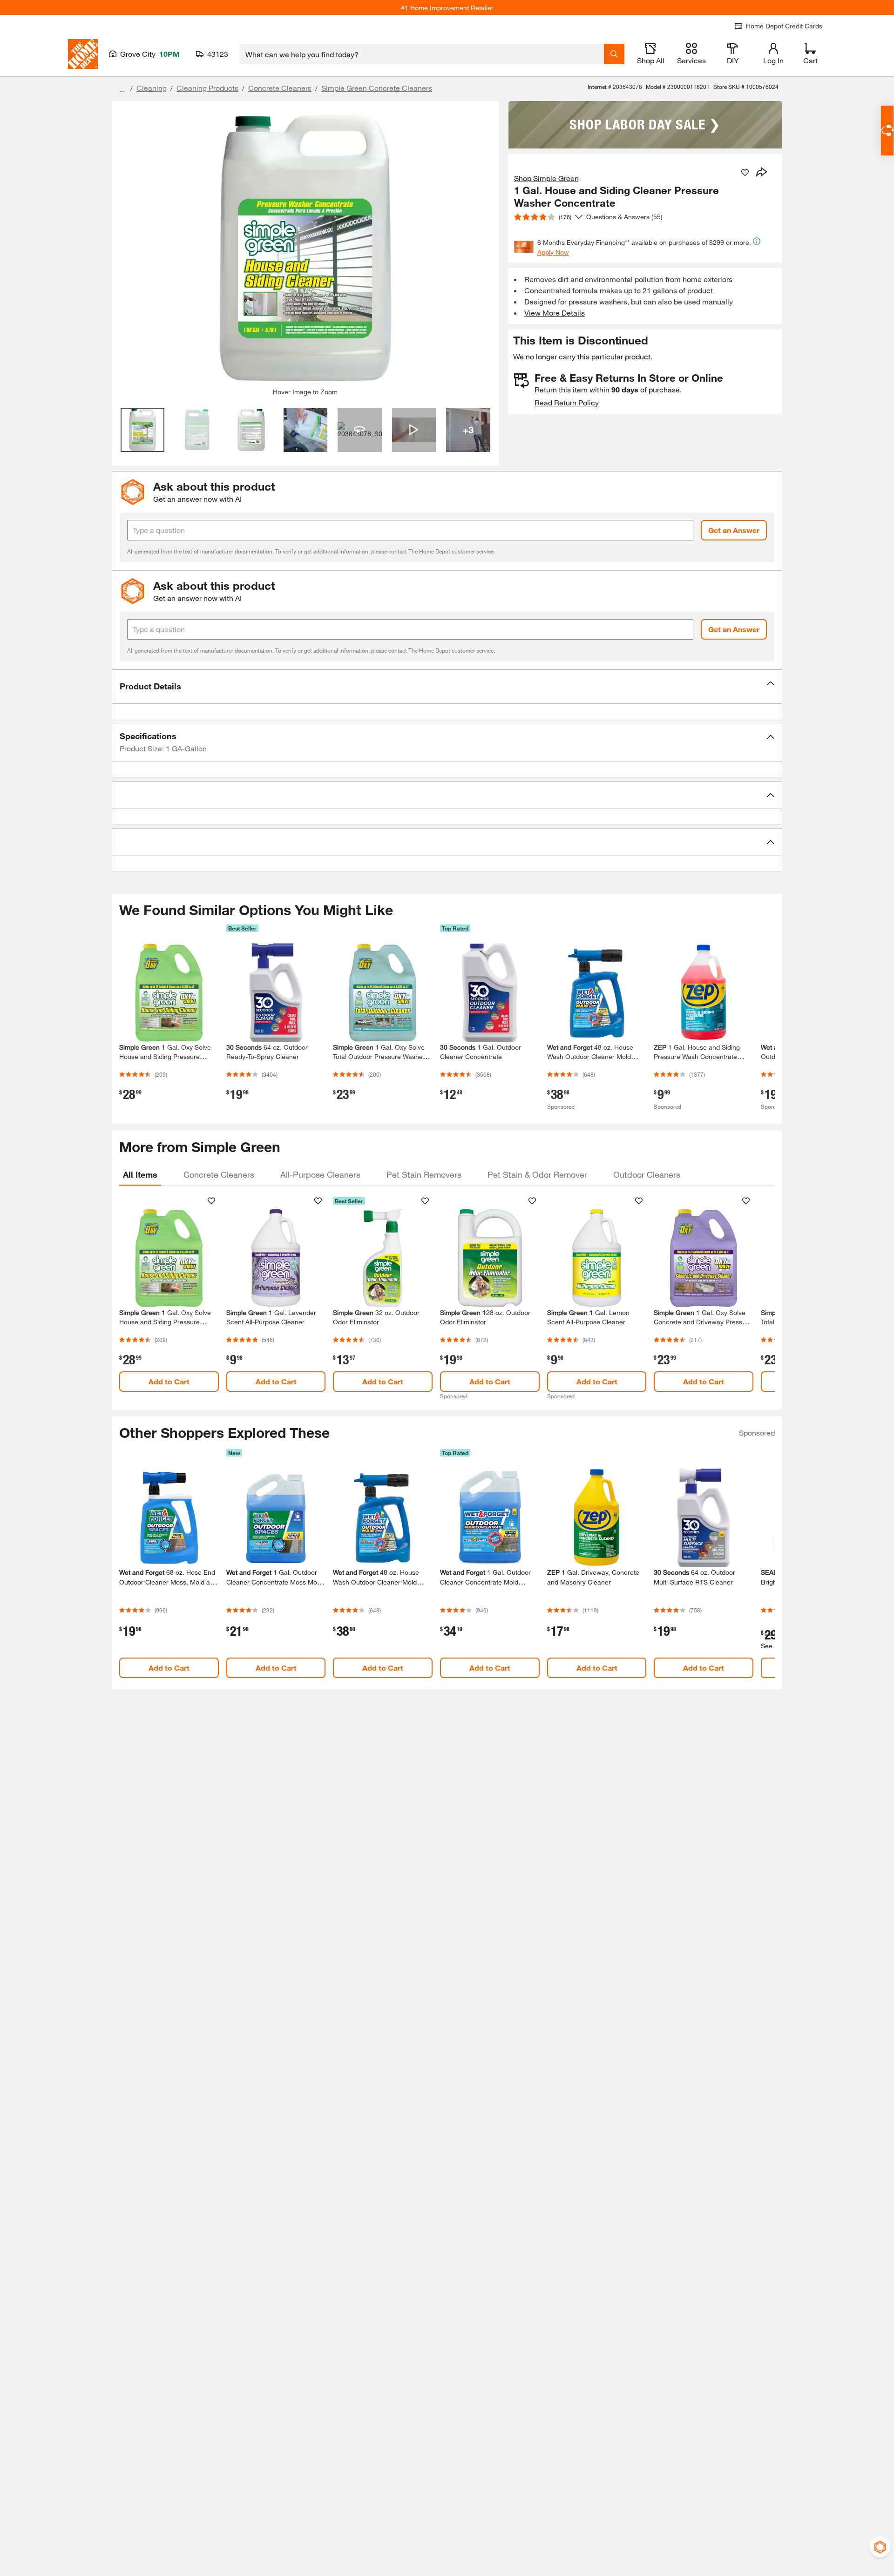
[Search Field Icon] (614, 54)
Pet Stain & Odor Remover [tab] (537, 1174)
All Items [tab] (140, 1174)
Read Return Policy (567, 402)
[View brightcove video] (414, 430)
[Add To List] (745, 173)
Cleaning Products (207, 88)
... (122, 89)
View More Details (555, 313)
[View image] (143, 430)
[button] (447, 687)
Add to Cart (169, 1381)
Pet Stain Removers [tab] (424, 1174)
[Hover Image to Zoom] (305, 248)
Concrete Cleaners (280, 88)
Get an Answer (734, 530)
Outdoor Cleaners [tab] (647, 1174)
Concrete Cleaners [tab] (219, 1174)
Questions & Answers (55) (624, 217)
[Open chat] (887, 131)
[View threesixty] (360, 430)
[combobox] (422, 54)
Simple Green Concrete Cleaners (377, 88)
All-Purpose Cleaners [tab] (320, 1174)
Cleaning (152, 88)
